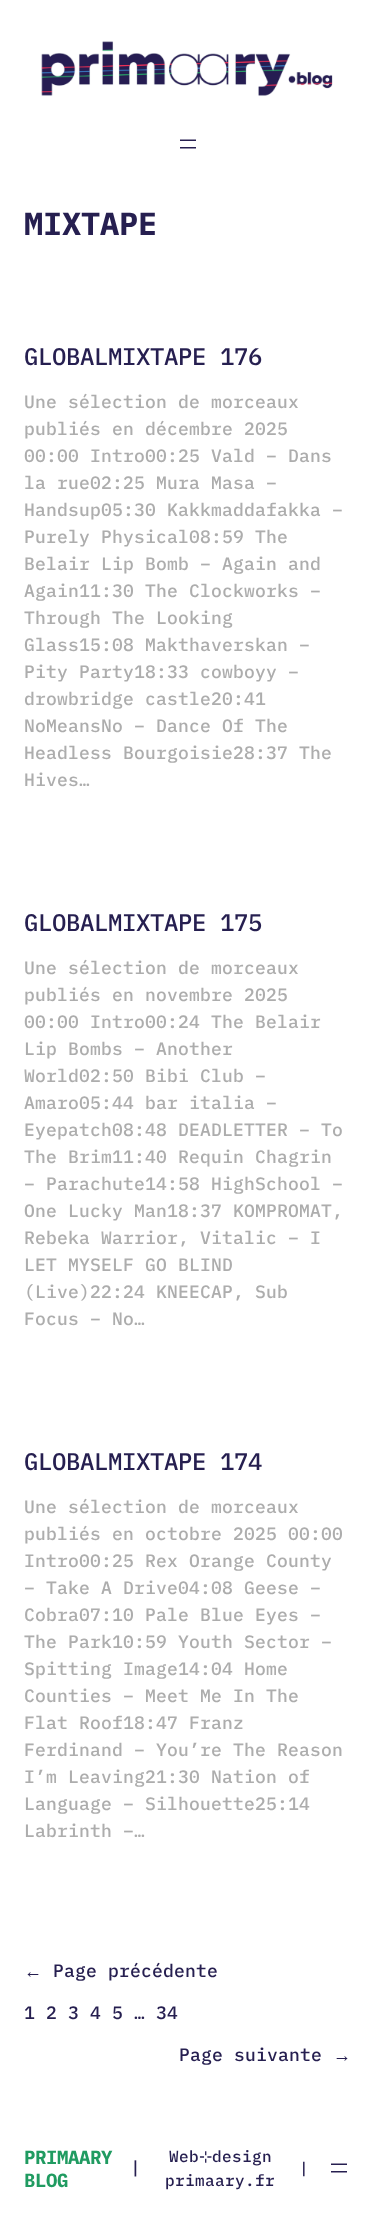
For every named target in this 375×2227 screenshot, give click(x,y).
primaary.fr (220, 2180)
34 (167, 2012)
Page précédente (121, 1971)
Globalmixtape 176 (143, 356)
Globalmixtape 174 (143, 1461)
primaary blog (68, 2168)
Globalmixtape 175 (143, 922)
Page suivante (265, 2055)
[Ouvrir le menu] (188, 144)
